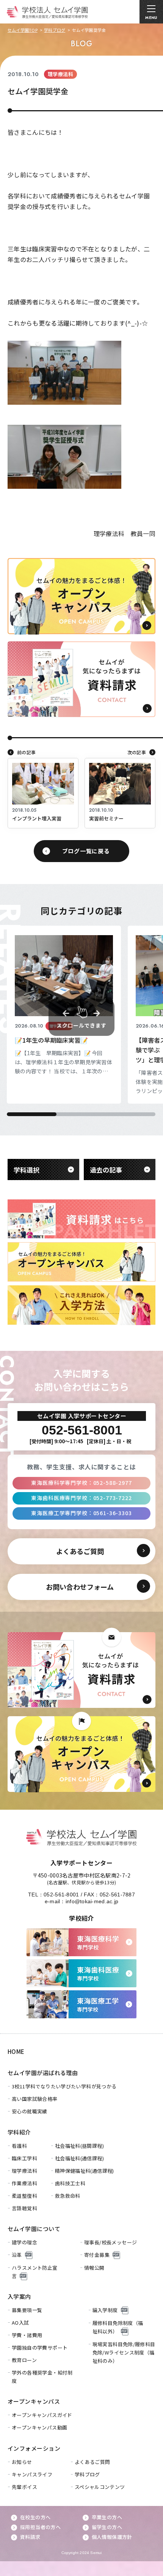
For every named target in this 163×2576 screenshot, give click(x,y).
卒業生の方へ (107, 2517)
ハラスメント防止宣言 (35, 2272)
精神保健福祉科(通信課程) (85, 2171)
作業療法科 (24, 2183)
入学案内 (19, 2296)
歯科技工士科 (70, 2183)
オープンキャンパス (34, 2401)
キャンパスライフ (32, 2474)
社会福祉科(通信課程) (79, 2158)
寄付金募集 (97, 2255)
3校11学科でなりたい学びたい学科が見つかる (64, 2086)
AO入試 (20, 2323)
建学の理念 (24, 2242)
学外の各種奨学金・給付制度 (42, 2377)
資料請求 (30, 2537)
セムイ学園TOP (23, 30)
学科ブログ (55, 30)
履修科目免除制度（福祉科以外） (118, 2327)
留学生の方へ (107, 2527)
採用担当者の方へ (40, 2527)
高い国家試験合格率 (35, 2099)
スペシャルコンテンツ (100, 2487)
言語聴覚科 (24, 2208)
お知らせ (22, 2462)
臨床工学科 (24, 2158)
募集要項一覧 (27, 2310)
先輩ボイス (24, 2487)
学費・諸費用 (27, 2335)
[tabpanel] (64, 1015)
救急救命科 (68, 2196)
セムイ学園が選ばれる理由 (43, 2073)
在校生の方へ (35, 2517)
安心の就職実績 (30, 2111)
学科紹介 (19, 2132)
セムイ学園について (34, 2229)
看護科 (19, 2146)
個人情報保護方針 (112, 2537)
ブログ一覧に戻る (86, 851)
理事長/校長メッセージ (110, 2242)
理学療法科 (24, 2171)
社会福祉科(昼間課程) (79, 2146)
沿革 (17, 2255)
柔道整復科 (24, 2196)
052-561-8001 (61, 1895)
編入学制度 (105, 2310)
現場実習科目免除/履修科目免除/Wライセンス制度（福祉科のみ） (124, 2352)
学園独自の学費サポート (40, 2348)
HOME (16, 2051)
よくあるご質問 (92, 2462)
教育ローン (24, 2360)
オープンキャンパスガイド (42, 2415)
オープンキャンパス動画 (39, 2427)
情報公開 (94, 2268)
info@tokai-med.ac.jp (92, 1901)
